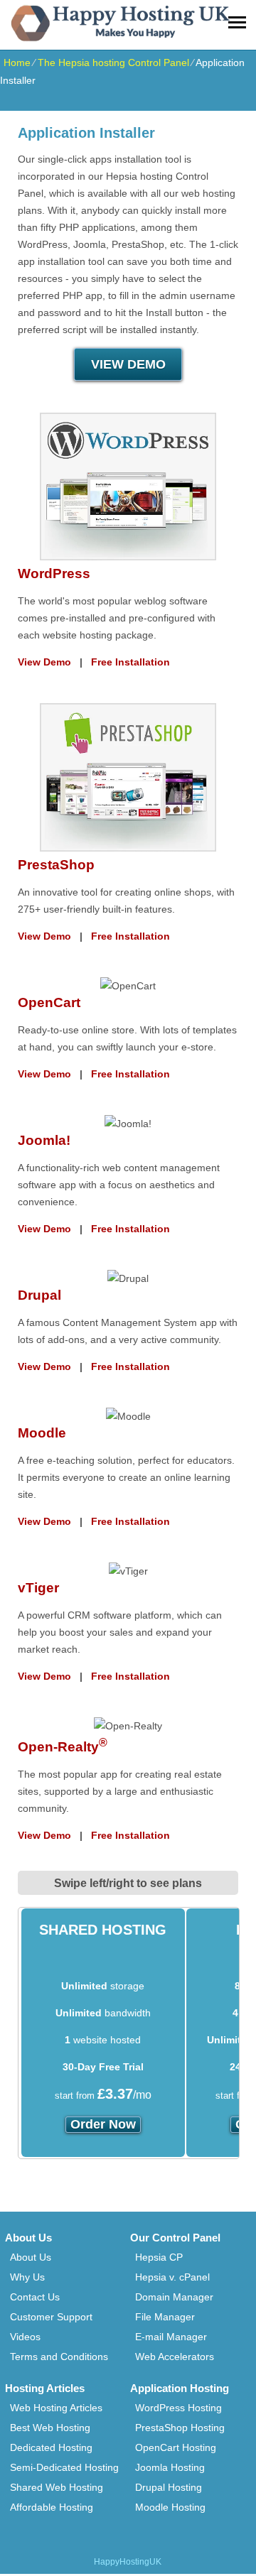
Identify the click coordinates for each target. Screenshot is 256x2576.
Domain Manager (174, 2297)
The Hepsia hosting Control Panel (113, 63)
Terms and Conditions (59, 2357)
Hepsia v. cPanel (172, 2277)
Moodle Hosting (170, 2507)
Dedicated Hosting (51, 2447)
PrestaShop (56, 865)
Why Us (27, 2277)
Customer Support (51, 2317)
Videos (25, 2337)
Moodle (42, 1433)
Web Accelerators (175, 2357)
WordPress (54, 574)
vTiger (38, 1588)
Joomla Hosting (170, 2467)
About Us (31, 2257)
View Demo (44, 662)
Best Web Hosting (50, 2428)
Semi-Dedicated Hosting (64, 2467)
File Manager (165, 2317)
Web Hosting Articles (56, 2408)
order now (103, 2124)
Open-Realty (63, 1747)
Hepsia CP (159, 2257)
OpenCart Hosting (176, 2447)
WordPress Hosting (178, 2408)
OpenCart (49, 1002)
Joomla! (44, 1140)
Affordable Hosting (52, 2507)
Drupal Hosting (169, 2487)
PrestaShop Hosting (180, 2428)
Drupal (39, 1295)
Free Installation (130, 662)
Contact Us (35, 2297)
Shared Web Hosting (57, 2487)
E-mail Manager (171, 2337)
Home (17, 63)
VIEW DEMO (128, 364)
